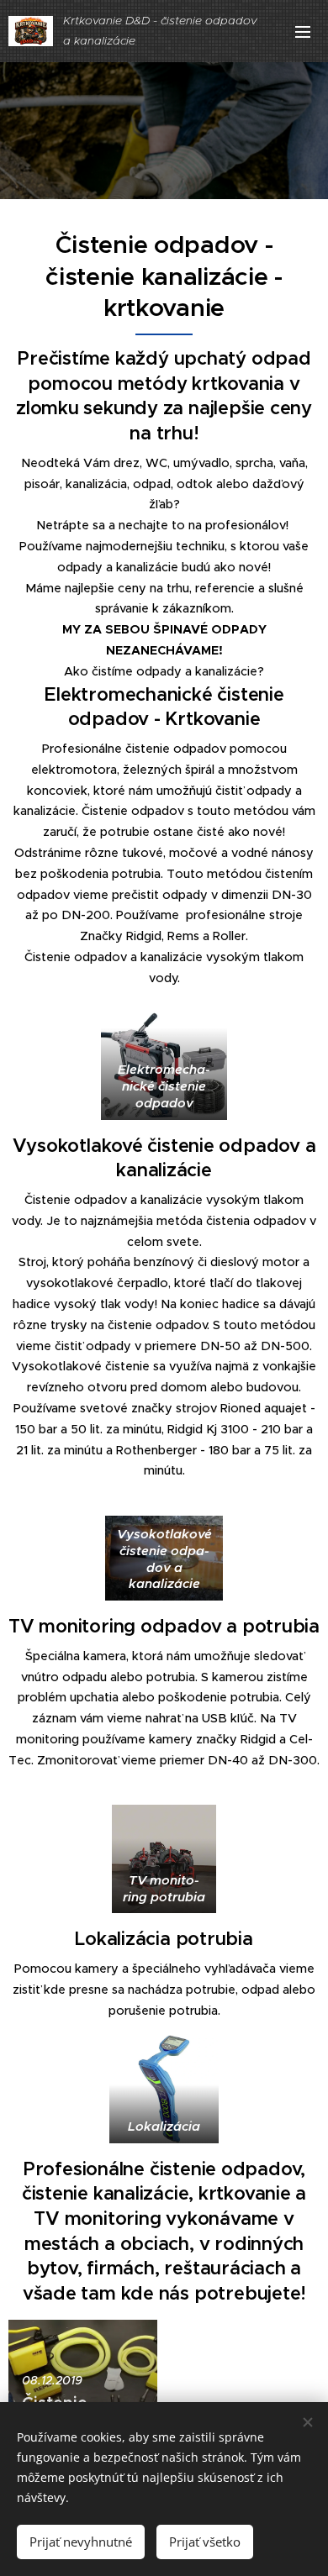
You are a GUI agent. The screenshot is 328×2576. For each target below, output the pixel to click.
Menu (303, 31)
